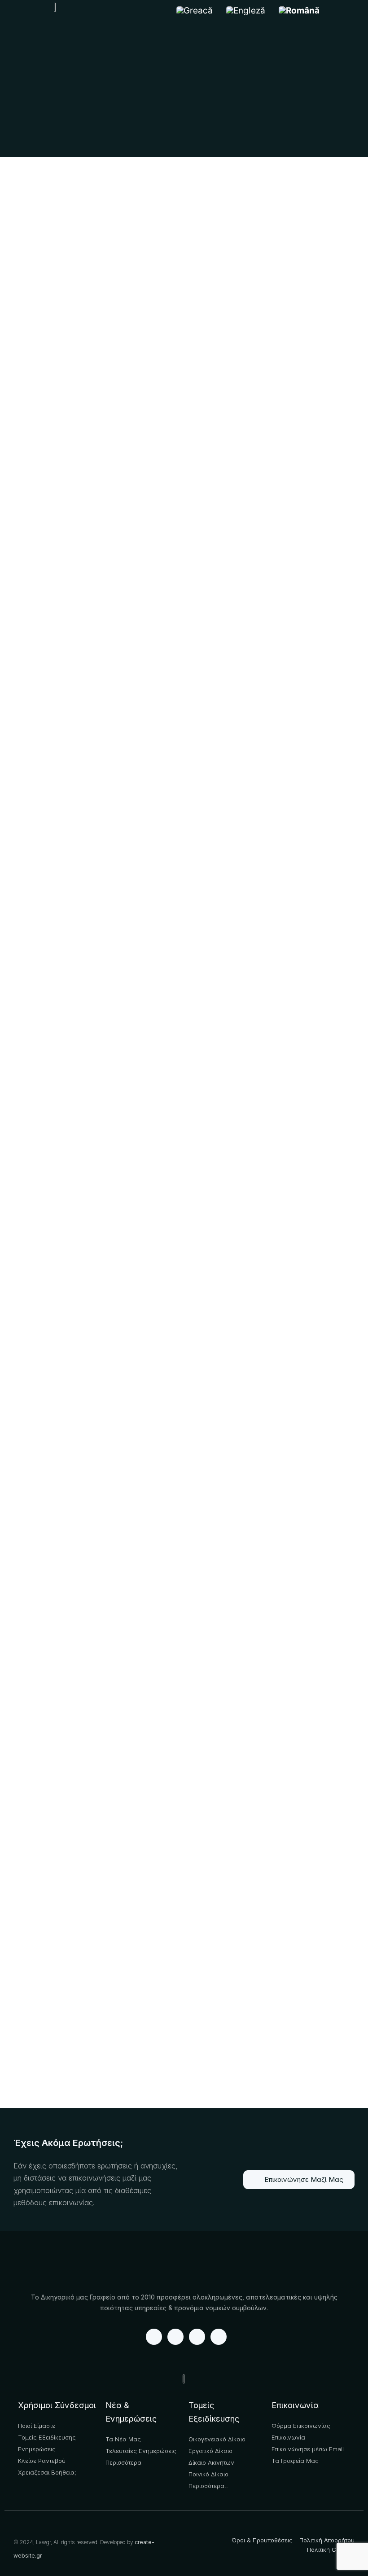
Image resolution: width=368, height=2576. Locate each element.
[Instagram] (219, 2337)
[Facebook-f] (154, 2337)
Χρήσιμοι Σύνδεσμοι (57, 2405)
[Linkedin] (175, 2337)
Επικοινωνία (295, 2405)
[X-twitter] (197, 2337)
